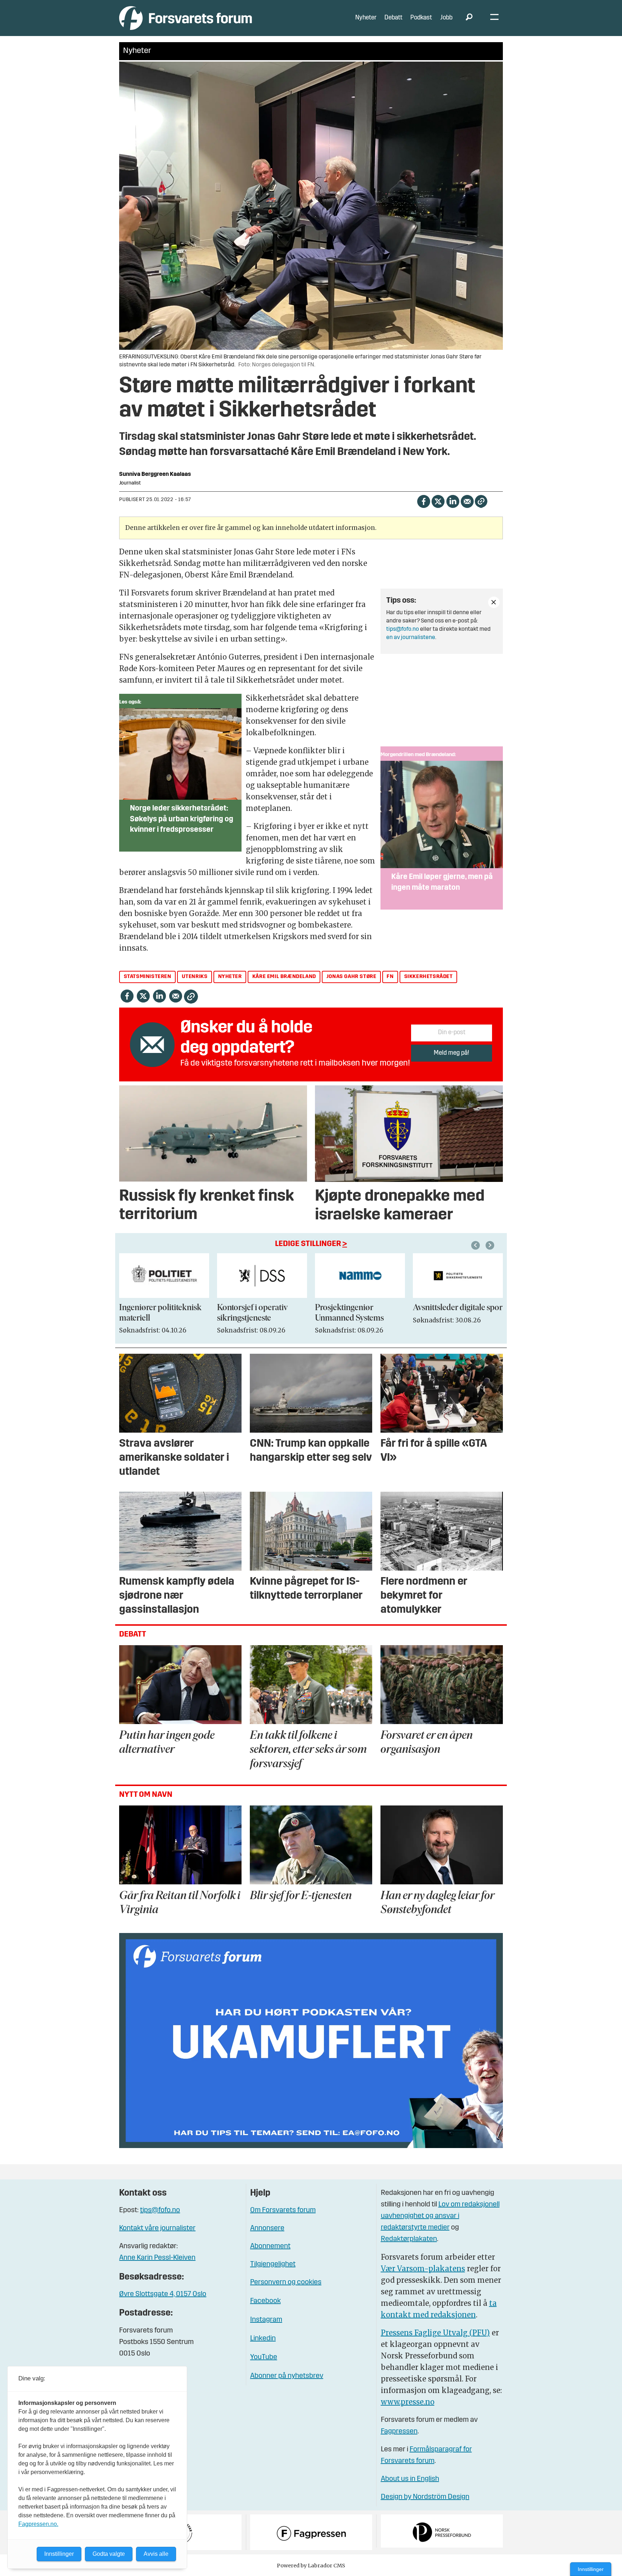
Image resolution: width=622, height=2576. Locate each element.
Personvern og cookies (286, 2282)
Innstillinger (591, 2569)
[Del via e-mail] (467, 501)
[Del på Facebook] (423, 501)
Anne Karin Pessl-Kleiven (157, 2258)
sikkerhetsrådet (429, 977)
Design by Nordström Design (425, 2497)
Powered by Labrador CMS (311, 2566)
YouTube (264, 2357)
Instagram (266, 2320)
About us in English (410, 2479)
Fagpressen (399, 2432)
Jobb (446, 18)
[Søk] (469, 18)
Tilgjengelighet (273, 2264)
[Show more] (494, 602)
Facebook (265, 2301)
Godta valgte (109, 2554)
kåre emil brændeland (284, 977)
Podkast (421, 18)
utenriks (195, 977)
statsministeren (148, 977)
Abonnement (270, 2246)
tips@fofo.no (403, 629)
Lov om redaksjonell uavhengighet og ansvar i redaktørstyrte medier (440, 2216)
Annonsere (267, 2228)
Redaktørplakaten (409, 2239)
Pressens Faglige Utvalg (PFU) (435, 2333)
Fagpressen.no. (38, 2524)
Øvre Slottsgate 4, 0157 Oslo (163, 2294)
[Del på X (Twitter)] (438, 501)
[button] (477, 1245)
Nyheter (366, 18)
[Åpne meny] (494, 18)
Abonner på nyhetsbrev (287, 2376)
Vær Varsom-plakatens (423, 2269)
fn (390, 977)
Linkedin (263, 2339)
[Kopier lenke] (481, 501)
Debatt (393, 18)
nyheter (230, 977)
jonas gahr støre (351, 977)
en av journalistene (411, 638)
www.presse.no (408, 2402)
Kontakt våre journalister (157, 2228)
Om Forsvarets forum (283, 2210)
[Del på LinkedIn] (453, 501)
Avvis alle (156, 2554)
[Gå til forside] (186, 18)
